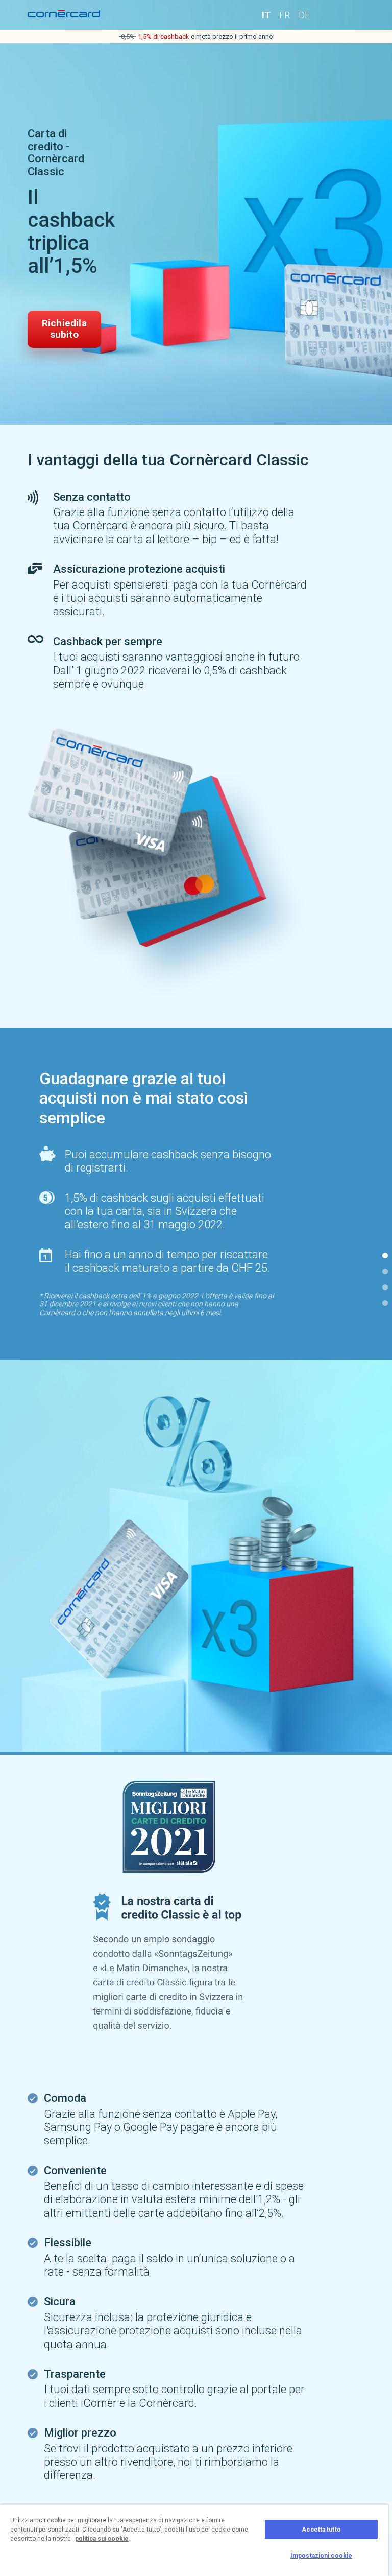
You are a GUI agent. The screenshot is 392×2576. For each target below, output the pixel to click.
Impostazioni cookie (321, 2556)
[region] (194, 2540)
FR (285, 15)
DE (304, 15)
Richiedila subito (64, 329)
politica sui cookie (102, 2539)
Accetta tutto (321, 2530)
